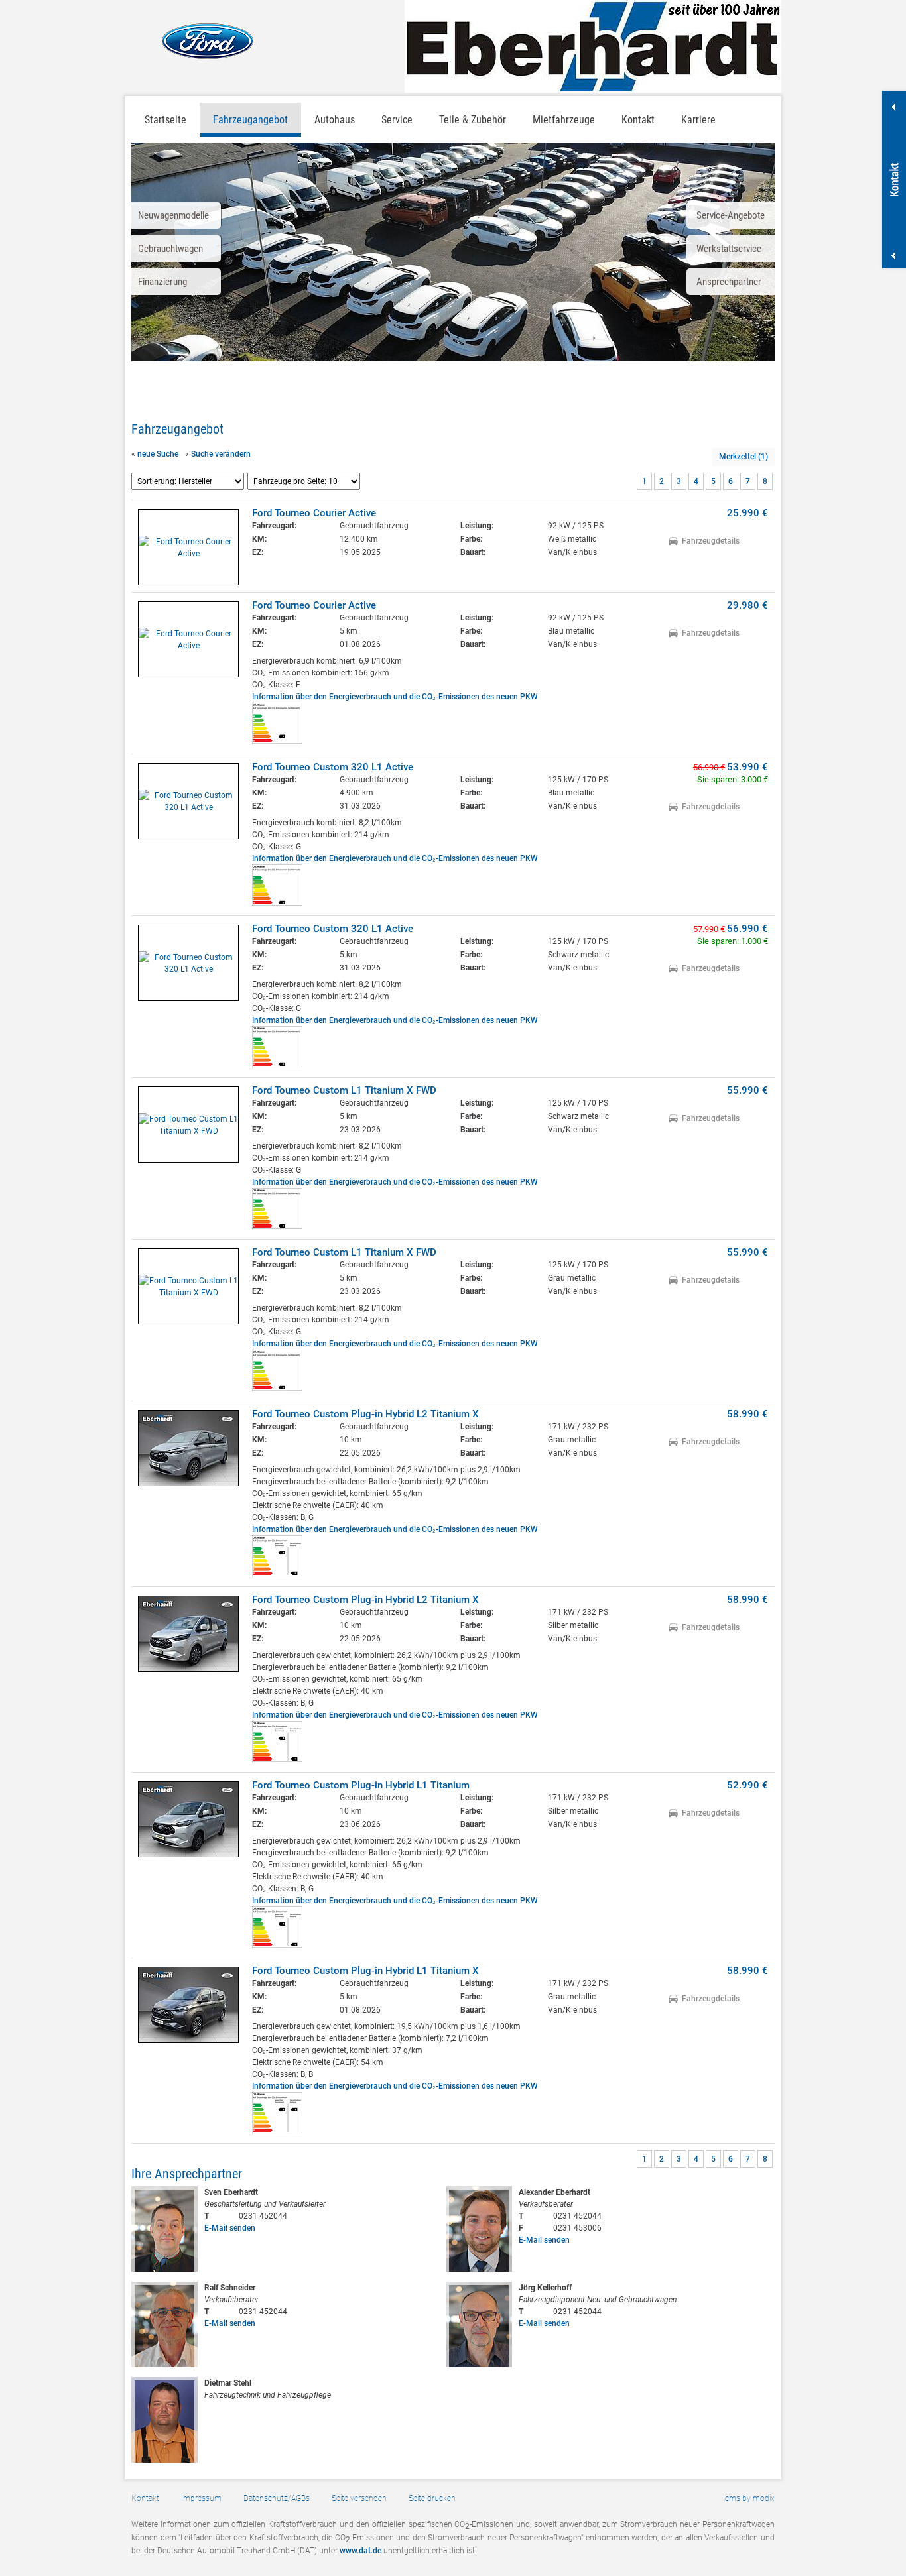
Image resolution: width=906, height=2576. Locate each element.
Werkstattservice (729, 249)
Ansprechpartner (729, 282)
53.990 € (747, 767)
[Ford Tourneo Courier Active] (188, 547)
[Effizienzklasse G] (277, 903)
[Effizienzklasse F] (277, 741)
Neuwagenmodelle (173, 215)
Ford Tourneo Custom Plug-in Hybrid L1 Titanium (361, 1785)
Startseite (165, 120)
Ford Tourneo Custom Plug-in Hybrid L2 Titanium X (365, 1414)
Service (397, 120)
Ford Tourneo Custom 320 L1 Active (333, 767)
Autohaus (335, 120)
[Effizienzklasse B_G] (277, 1574)
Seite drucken (432, 2498)
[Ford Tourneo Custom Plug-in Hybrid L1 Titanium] (188, 1819)
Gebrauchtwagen (170, 249)
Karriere (698, 120)
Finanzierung (162, 282)
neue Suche (158, 454)
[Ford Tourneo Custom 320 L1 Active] (188, 801)
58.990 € (747, 1414)
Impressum (201, 2498)
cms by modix (750, 2498)
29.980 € (747, 605)
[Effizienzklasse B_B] (277, 2131)
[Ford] (193, 41)
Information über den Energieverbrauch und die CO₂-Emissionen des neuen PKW (395, 697)
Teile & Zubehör (473, 120)
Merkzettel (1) (744, 457)
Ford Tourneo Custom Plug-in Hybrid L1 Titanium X (365, 1971)
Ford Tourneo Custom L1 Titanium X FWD (344, 1090)
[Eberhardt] (593, 46)
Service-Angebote (731, 215)
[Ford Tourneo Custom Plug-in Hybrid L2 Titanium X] (188, 1448)
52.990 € (747, 1785)
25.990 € (747, 513)
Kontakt (145, 2498)
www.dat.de (360, 2551)
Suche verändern (221, 454)
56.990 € (747, 929)
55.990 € (747, 1090)
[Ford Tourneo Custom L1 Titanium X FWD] (188, 1125)
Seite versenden (359, 2498)
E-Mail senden (230, 2228)
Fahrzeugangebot (250, 120)
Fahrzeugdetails (711, 541)
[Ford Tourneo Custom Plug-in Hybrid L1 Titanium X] (188, 2005)
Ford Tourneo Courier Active (314, 513)
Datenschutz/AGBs (277, 2498)
